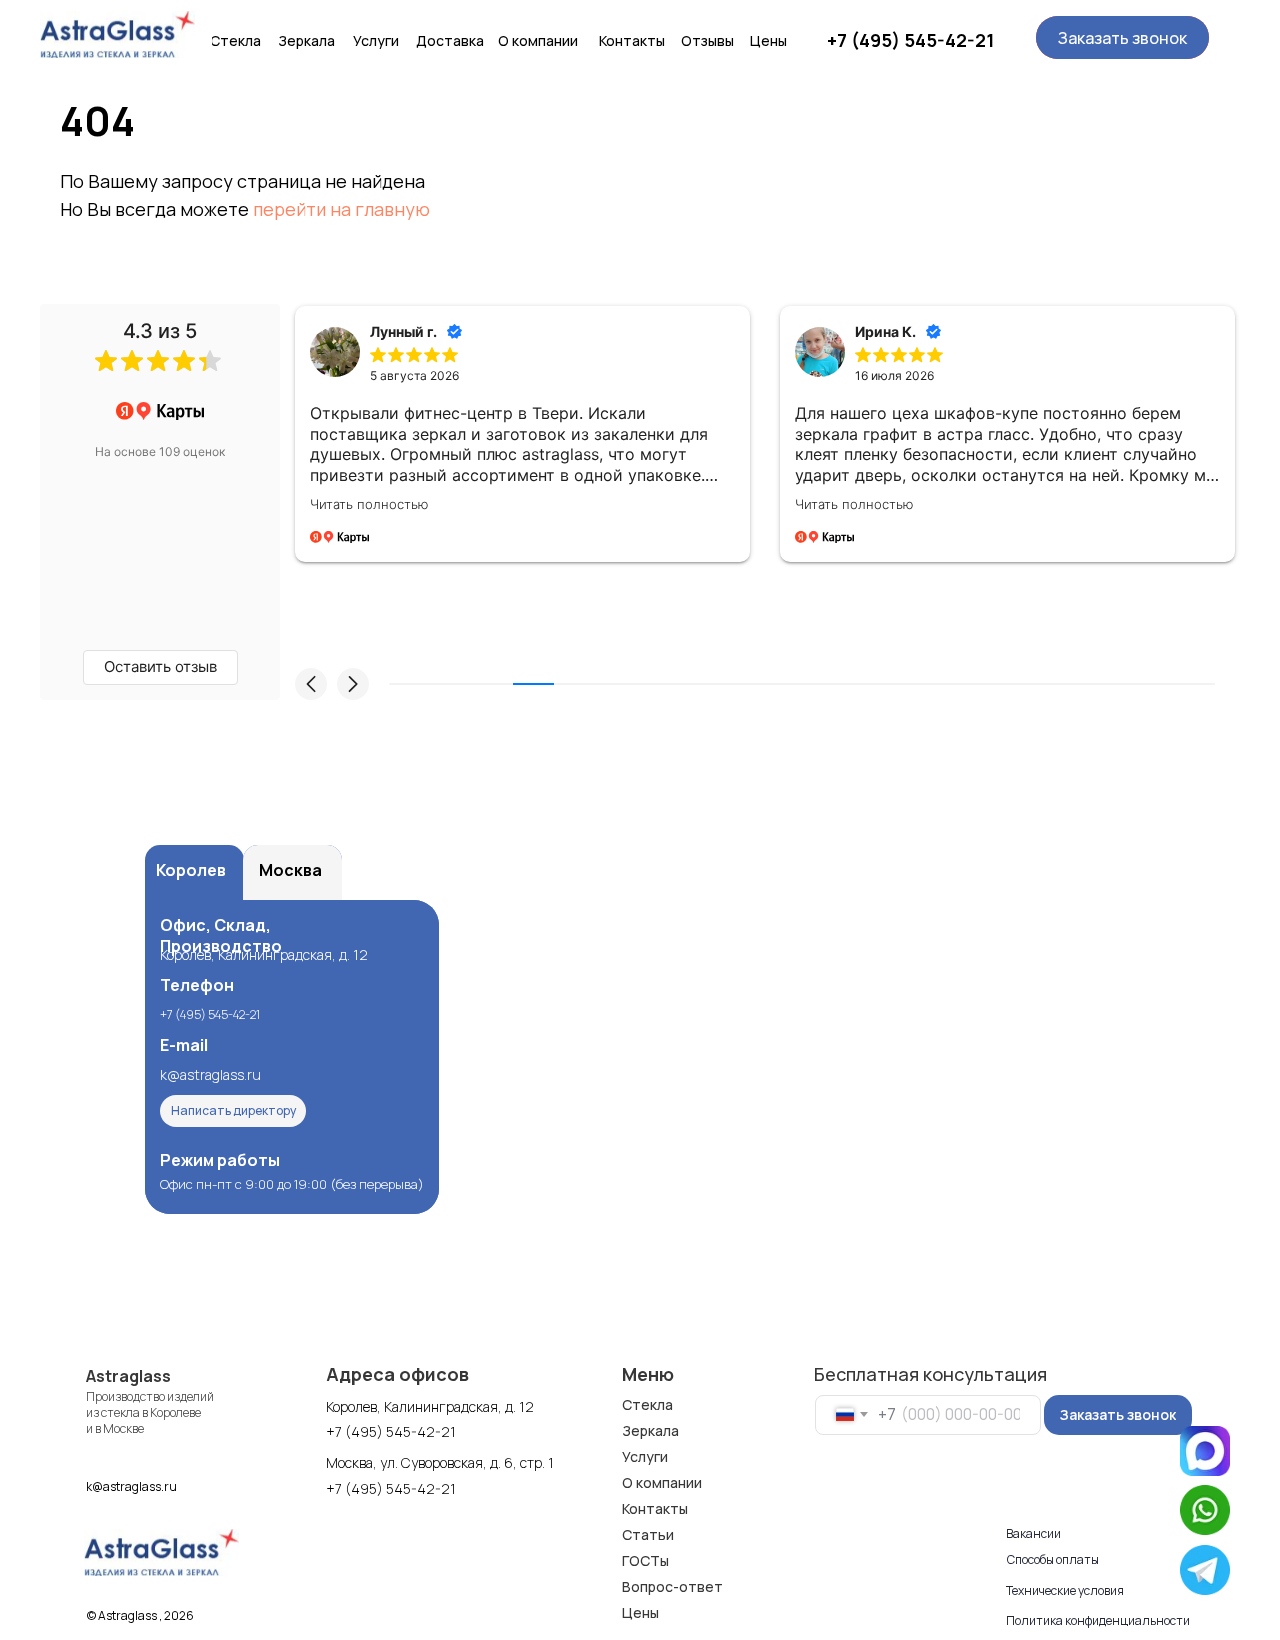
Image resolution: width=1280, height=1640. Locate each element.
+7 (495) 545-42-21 (910, 40)
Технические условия (1065, 1590)
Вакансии (1033, 1533)
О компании (662, 1482)
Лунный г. (403, 331)
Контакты (655, 1508)
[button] (1122, 37)
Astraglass (128, 1376)
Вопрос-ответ (672, 1586)
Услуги (645, 1456)
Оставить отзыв (160, 666)
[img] (117, 34)
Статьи (648, 1534)
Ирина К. (885, 331)
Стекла (647, 1404)
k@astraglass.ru (210, 1074)
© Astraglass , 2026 (140, 1615)
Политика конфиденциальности (1098, 1620)
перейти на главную (341, 209)
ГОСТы (645, 1560)
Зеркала (650, 1430)
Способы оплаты (1053, 1559)
